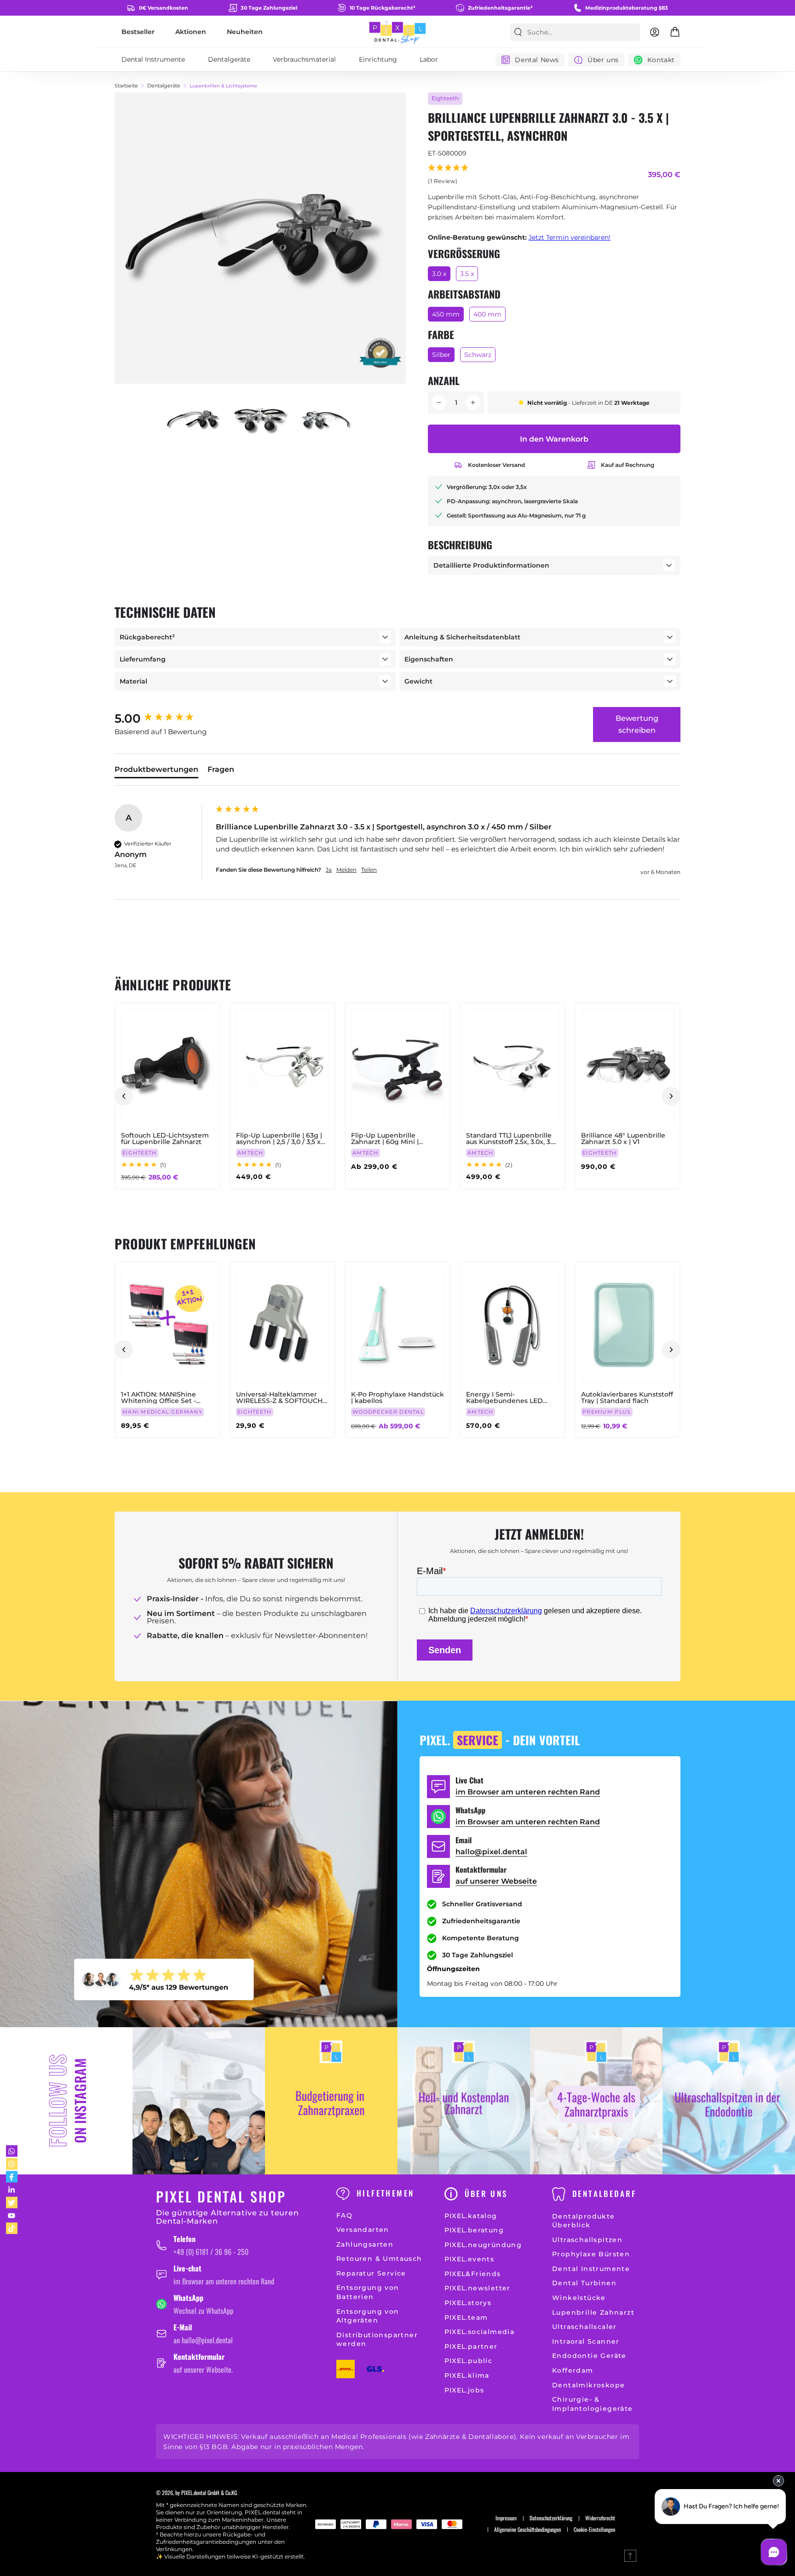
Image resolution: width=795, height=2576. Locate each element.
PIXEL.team (466, 2317)
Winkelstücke (579, 2298)
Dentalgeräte (164, 86)
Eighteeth (445, 98)
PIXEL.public (469, 2361)
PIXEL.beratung (474, 2230)
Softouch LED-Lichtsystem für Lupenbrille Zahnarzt (165, 1138)
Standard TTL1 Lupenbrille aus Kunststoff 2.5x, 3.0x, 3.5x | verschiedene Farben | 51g (513, 1138)
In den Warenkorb (554, 439)
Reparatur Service (371, 2273)
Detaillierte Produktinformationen (491, 565)
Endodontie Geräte (589, 2356)
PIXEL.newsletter (478, 2288)
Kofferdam (573, 2370)
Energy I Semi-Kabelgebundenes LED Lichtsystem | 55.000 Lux (506, 1397)
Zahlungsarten (365, 2244)
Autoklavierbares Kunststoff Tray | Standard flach (627, 1397)
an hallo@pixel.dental (203, 2340)
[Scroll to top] (630, 2556)
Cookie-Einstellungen (594, 2530)
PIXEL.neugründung (483, 2245)
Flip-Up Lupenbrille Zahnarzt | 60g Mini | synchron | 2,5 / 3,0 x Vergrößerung (385, 1138)
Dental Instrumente (591, 2269)
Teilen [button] (369, 870)
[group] (163, 719)
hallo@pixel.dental (491, 1852)
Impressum (506, 2518)
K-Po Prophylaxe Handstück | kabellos (397, 1397)
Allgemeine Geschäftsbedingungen (527, 2530)
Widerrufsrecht (600, 2518)
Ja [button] (329, 870)
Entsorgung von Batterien (368, 2292)
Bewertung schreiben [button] (637, 724)
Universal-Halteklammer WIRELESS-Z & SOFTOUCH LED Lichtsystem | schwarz (280, 1397)
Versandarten (363, 2230)
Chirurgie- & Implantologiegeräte (593, 2404)
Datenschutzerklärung (551, 2518)
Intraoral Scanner (586, 2341)
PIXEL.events (470, 2259)
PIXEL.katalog (471, 2216)
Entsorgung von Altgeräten (368, 2316)
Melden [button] (346, 870)
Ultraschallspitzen (587, 2240)
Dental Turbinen (584, 2283)
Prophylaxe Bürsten (591, 2254)
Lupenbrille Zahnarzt (593, 2312)
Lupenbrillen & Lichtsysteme (223, 86)
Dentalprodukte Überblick (584, 2221)
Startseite (126, 86)
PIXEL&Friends (473, 2274)
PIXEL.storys (468, 2303)
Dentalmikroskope (588, 2385)
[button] (449, 175)
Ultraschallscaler (585, 2327)
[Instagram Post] (199, 2101)
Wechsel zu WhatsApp (203, 2311)
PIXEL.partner (471, 2346)
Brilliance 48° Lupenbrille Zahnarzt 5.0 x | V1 (623, 1138)
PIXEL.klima (467, 2375)
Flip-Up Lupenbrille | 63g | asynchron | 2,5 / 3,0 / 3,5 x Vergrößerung (279, 1138)
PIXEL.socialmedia (480, 2332)
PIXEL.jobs (464, 2390)
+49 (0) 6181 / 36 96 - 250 (211, 2252)
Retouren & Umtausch (379, 2259)
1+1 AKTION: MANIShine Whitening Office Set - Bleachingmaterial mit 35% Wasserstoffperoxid (166, 1397)
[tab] (156, 771)
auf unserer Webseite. (203, 2369)
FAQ (344, 2215)
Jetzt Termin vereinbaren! (570, 237)
